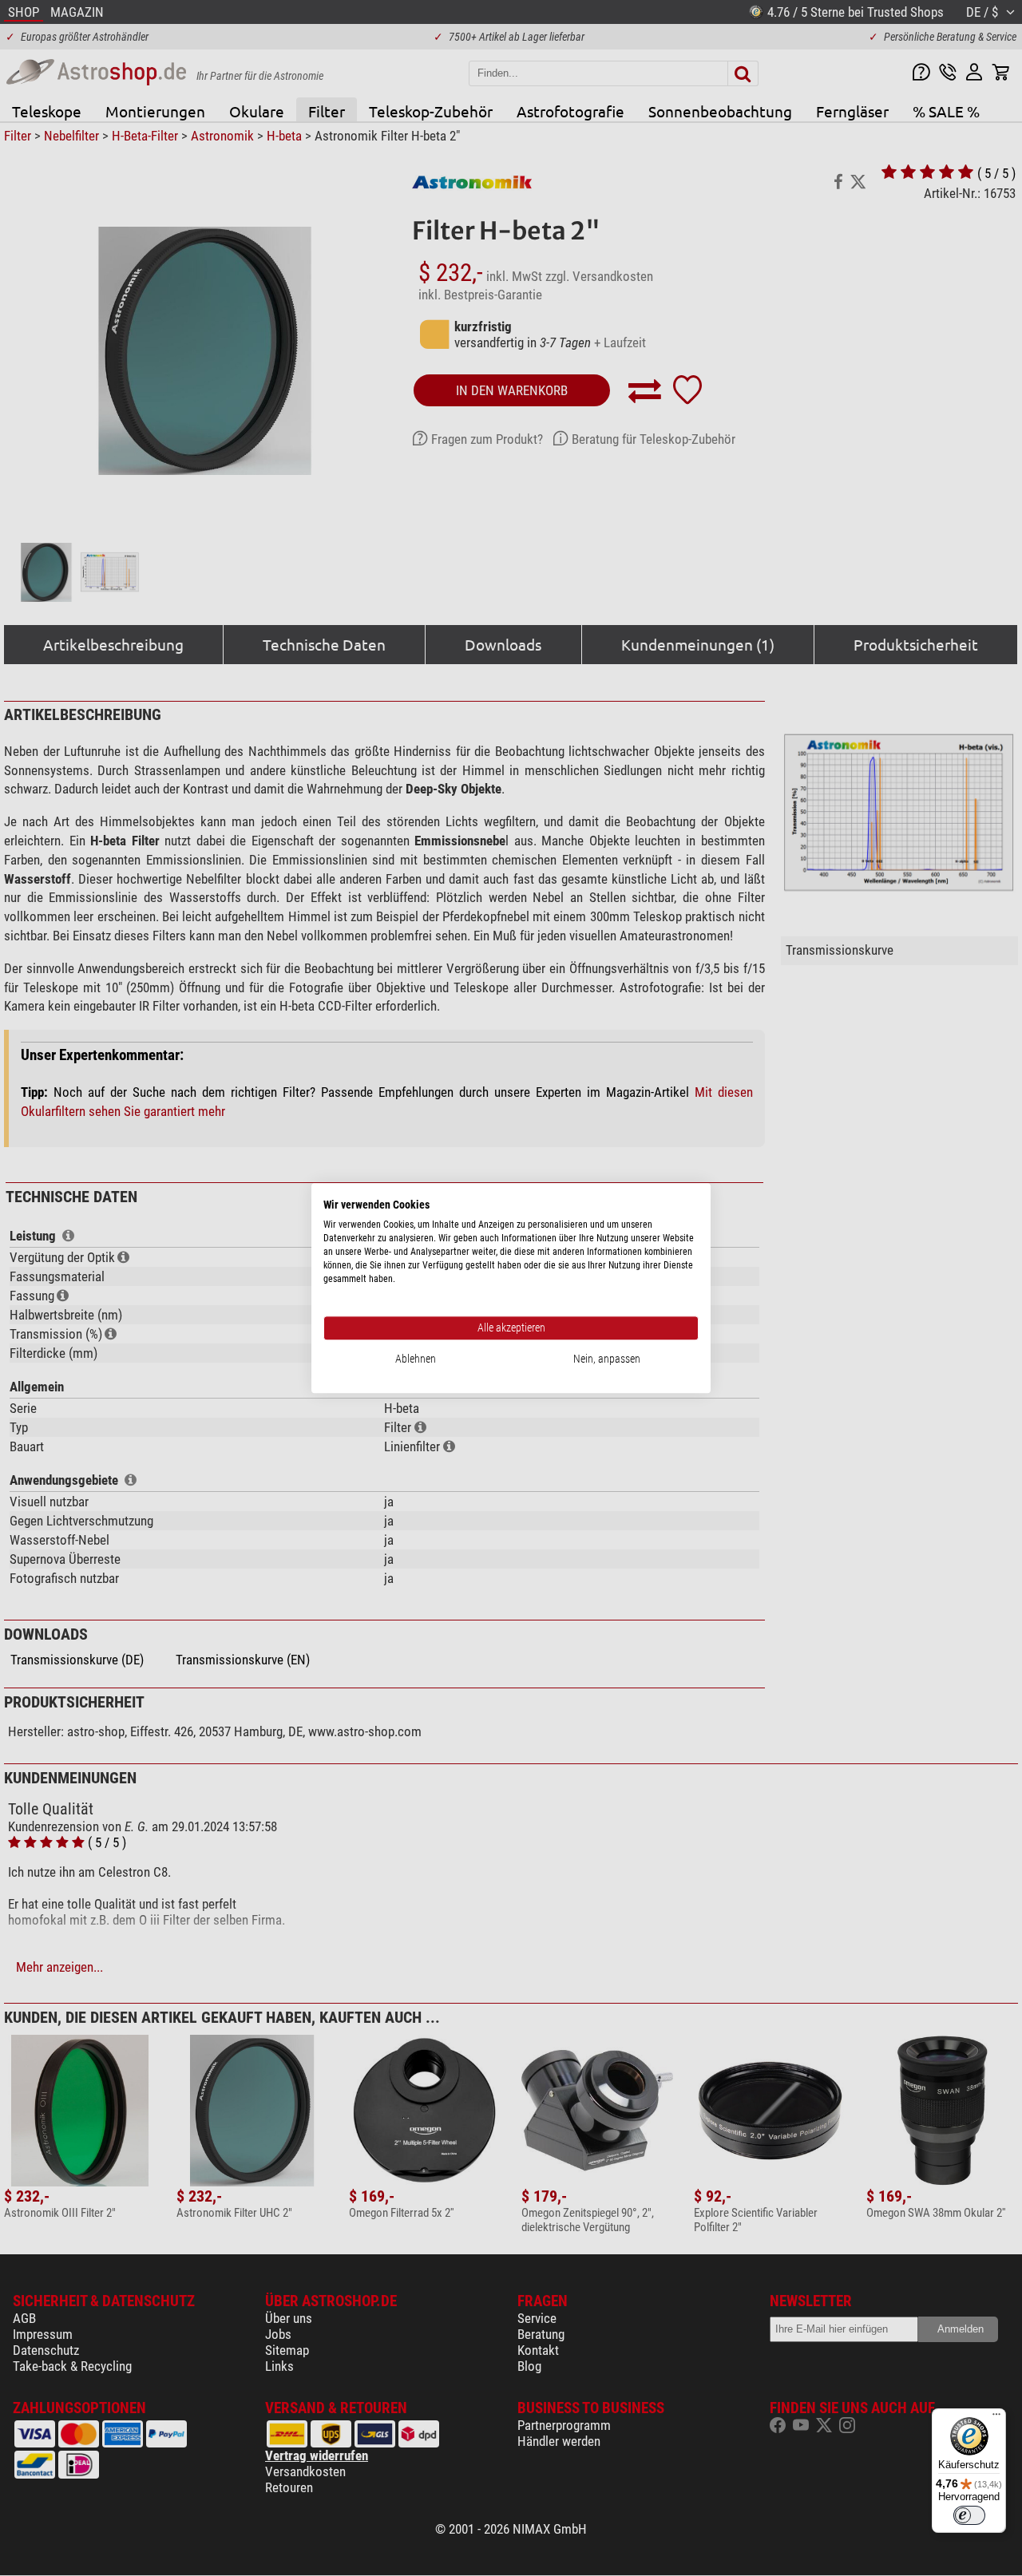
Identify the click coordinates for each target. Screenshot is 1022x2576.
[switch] (969, 2515)
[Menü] (996, 2418)
